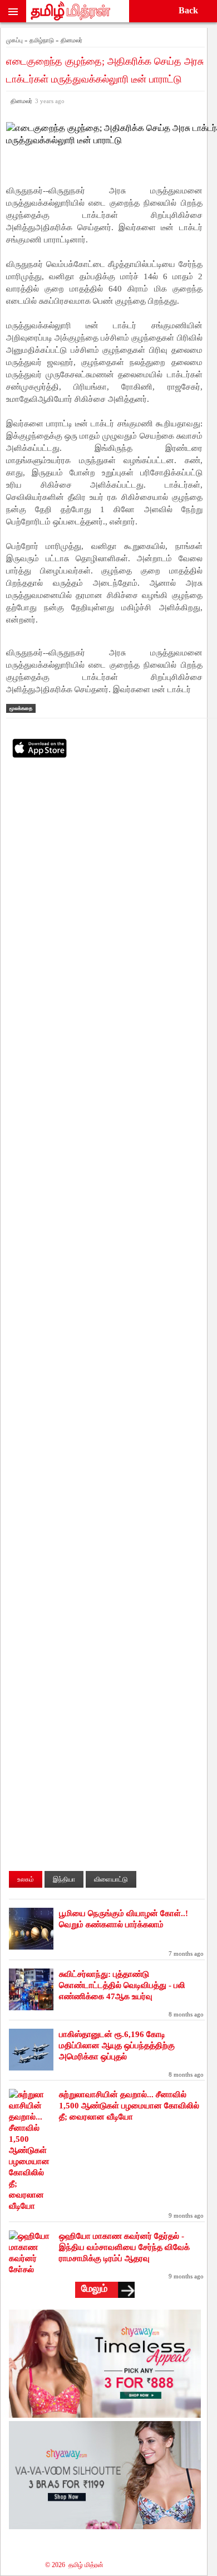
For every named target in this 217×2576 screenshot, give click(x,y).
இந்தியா (64, 1879)
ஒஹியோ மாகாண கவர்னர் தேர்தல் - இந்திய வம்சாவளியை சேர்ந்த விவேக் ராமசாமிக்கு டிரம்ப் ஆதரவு (124, 2247)
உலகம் (26, 1879)
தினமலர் (36, 101)
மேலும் (94, 2288)
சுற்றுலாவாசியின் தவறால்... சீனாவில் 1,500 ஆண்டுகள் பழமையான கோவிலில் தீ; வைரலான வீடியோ (129, 2106)
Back (188, 10)
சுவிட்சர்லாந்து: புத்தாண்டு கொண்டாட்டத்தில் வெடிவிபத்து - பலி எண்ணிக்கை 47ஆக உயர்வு (122, 1985)
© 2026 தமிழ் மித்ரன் (74, 2565)
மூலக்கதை (21, 708)
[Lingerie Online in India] (105, 2415)
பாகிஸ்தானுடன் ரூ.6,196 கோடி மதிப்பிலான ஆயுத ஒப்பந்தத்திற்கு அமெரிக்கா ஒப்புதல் (117, 2045)
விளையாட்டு (111, 1879)
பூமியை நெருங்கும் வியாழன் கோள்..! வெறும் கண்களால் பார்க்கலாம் (124, 1919)
